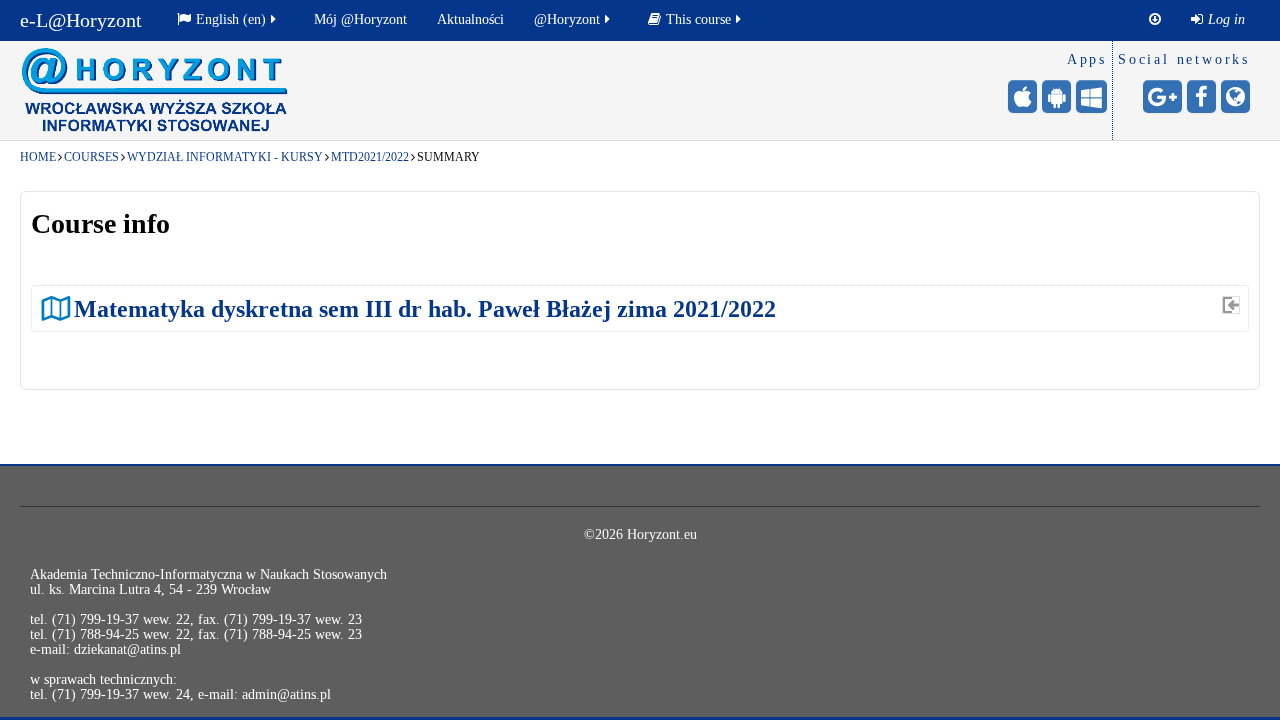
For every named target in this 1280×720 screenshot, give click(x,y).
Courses (91, 157)
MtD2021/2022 (370, 157)
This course (698, 19)
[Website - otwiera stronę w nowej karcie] (1235, 96)
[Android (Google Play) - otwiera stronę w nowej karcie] (1056, 96)
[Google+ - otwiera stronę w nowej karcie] (1162, 96)
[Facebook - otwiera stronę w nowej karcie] (1201, 96)
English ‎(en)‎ (231, 19)
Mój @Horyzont (360, 19)
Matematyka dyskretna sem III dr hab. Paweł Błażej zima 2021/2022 (425, 308)
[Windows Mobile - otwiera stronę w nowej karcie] (1091, 96)
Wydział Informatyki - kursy (225, 157)
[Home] (155, 90)
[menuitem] (1218, 20)
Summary (448, 157)
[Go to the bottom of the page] (1155, 20)
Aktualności (470, 19)
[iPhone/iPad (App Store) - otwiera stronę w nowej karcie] (1022, 96)
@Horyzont (567, 19)
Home (38, 157)
